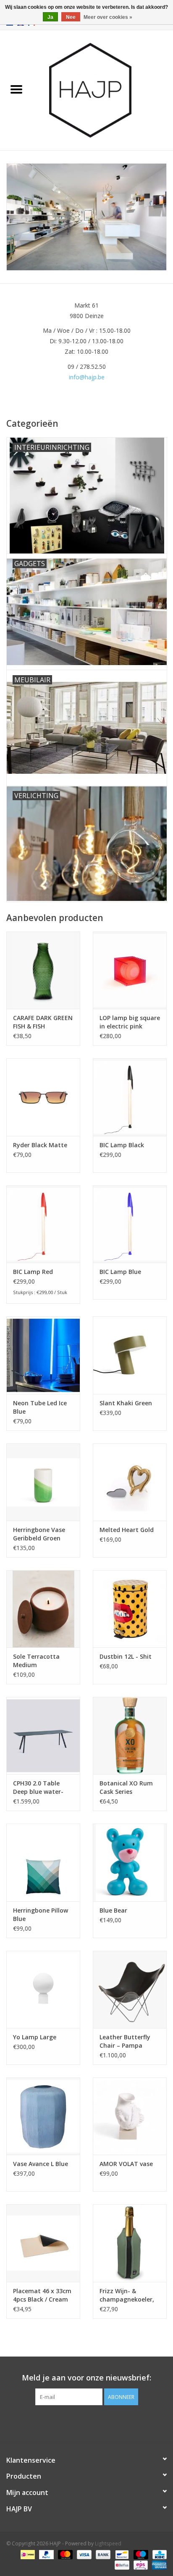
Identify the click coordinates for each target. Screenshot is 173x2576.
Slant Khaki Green (126, 1403)
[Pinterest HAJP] (86, 2422)
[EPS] (140, 2564)
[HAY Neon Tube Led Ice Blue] (43, 1355)
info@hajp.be (87, 377)
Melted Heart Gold (127, 1530)
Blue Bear (113, 1910)
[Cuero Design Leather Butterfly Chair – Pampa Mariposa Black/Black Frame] (130, 1989)
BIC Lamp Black (122, 1145)
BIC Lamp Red (33, 1272)
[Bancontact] (121, 2554)
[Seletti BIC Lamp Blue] (130, 1224)
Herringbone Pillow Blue (41, 1914)
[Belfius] (121, 2564)
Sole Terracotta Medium (36, 1661)
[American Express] (158, 2564)
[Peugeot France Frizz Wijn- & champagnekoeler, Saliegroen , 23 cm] (130, 2243)
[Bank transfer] (102, 2554)
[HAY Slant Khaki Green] (130, 1355)
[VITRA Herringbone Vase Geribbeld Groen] (43, 1482)
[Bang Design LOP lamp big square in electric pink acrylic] (130, 970)
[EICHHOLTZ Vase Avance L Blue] (43, 2116)
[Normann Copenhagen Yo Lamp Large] (43, 1989)
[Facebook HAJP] (71, 2422)
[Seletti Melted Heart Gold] (130, 1482)
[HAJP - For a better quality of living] (103, 90)
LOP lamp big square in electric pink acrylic (130, 1022)
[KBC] (158, 2554)
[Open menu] (16, 89)
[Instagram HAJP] (102, 2422)
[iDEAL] (27, 2554)
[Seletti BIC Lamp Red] (43, 1224)
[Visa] (83, 2554)
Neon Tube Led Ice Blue (40, 1407)
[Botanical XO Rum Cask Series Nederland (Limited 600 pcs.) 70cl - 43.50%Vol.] (130, 1736)
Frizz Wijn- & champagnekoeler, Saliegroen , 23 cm (127, 2295)
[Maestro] (140, 2554)
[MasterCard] (64, 2554)
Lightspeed (108, 2543)
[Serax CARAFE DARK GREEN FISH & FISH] (43, 970)
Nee (71, 17)
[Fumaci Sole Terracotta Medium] (43, 1609)
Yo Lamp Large (35, 2037)
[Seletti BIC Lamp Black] (130, 1097)
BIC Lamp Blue (120, 1272)
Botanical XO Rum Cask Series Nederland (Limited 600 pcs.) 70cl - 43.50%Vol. (128, 1788)
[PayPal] (46, 2554)
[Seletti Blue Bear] (130, 1862)
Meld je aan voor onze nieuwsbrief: (86, 2378)
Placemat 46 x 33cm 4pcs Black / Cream (42, 2295)
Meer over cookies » (108, 17)
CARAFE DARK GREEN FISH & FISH (43, 1022)
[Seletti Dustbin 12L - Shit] (130, 1609)
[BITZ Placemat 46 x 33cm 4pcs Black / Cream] (43, 2243)
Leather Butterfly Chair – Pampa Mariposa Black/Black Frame (126, 2041)
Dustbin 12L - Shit (126, 1656)
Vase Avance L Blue (41, 2164)
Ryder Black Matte (40, 1145)
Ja (50, 17)
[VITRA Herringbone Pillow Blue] (43, 1862)
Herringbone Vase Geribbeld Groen (39, 1534)
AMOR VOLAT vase (126, 2164)
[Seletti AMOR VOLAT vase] (130, 2116)
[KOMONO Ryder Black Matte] (43, 1097)
